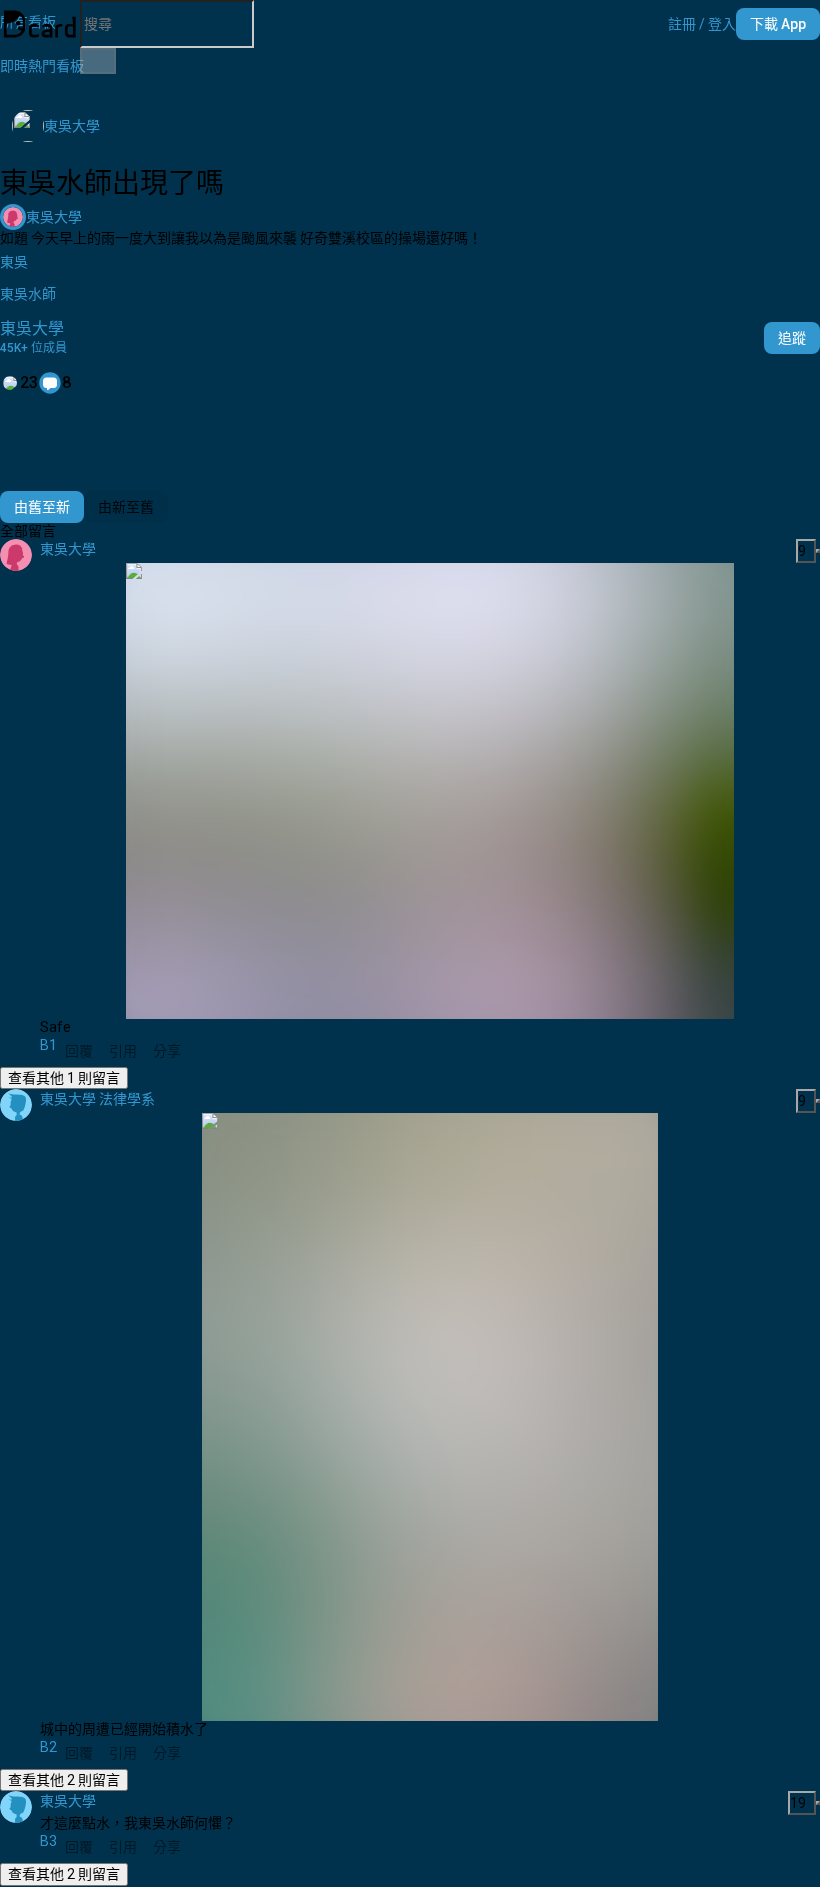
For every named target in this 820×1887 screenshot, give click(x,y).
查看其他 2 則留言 (64, 1780)
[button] (702, 24)
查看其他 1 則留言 (64, 1078)
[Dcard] (40, 24)
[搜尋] (98, 61)
